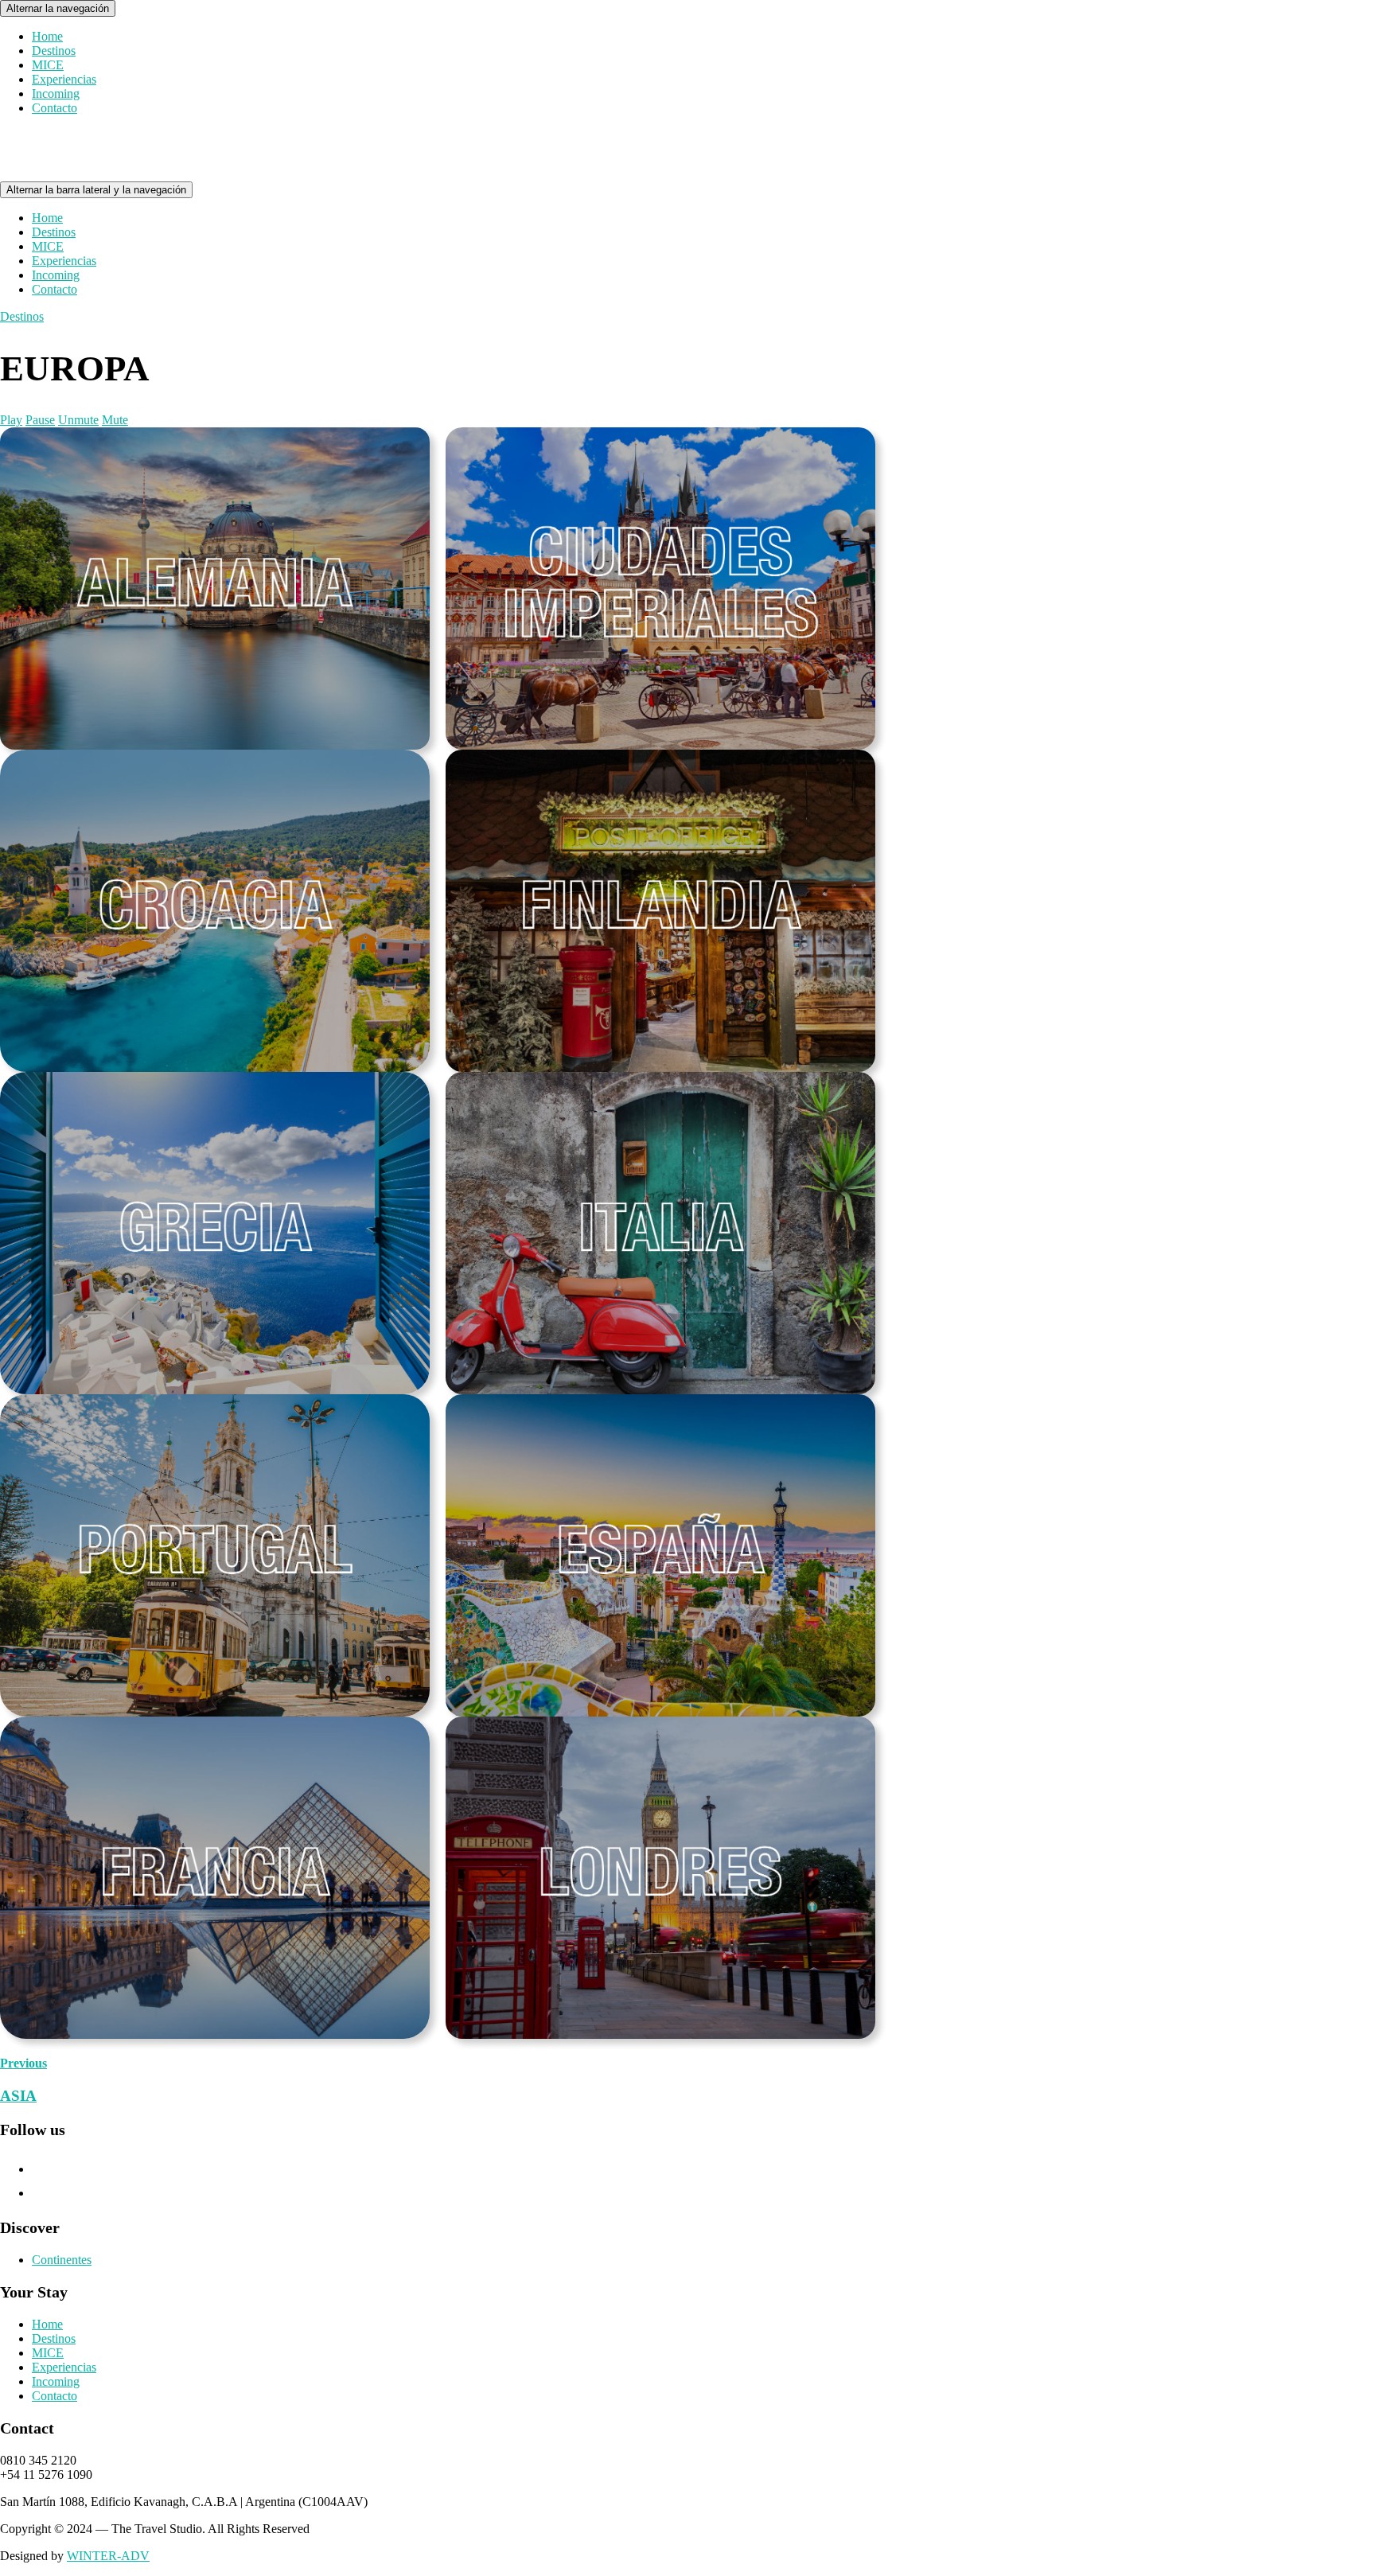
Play (11, 420)
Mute (115, 420)
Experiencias (64, 79)
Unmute (78, 420)
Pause (40, 420)
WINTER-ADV (108, 2556)
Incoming (56, 94)
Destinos (54, 51)
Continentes (62, 2260)
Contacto (55, 108)
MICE (48, 65)
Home (47, 36)
